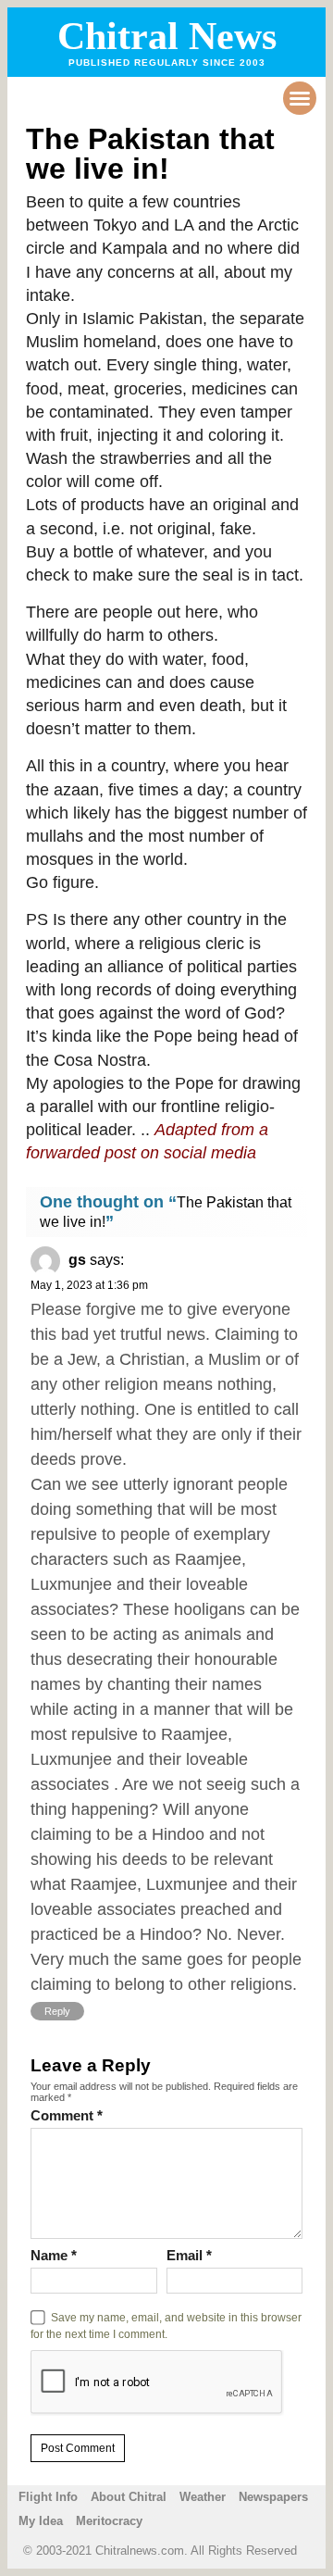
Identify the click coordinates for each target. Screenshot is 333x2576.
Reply (57, 2011)
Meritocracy (109, 2521)
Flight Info (48, 2497)
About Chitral (129, 2497)
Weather (203, 2497)
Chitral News (167, 36)
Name (54, 2255)
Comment (67, 2115)
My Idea (41, 2521)
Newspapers (273, 2497)
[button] (300, 98)
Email (189, 2255)
